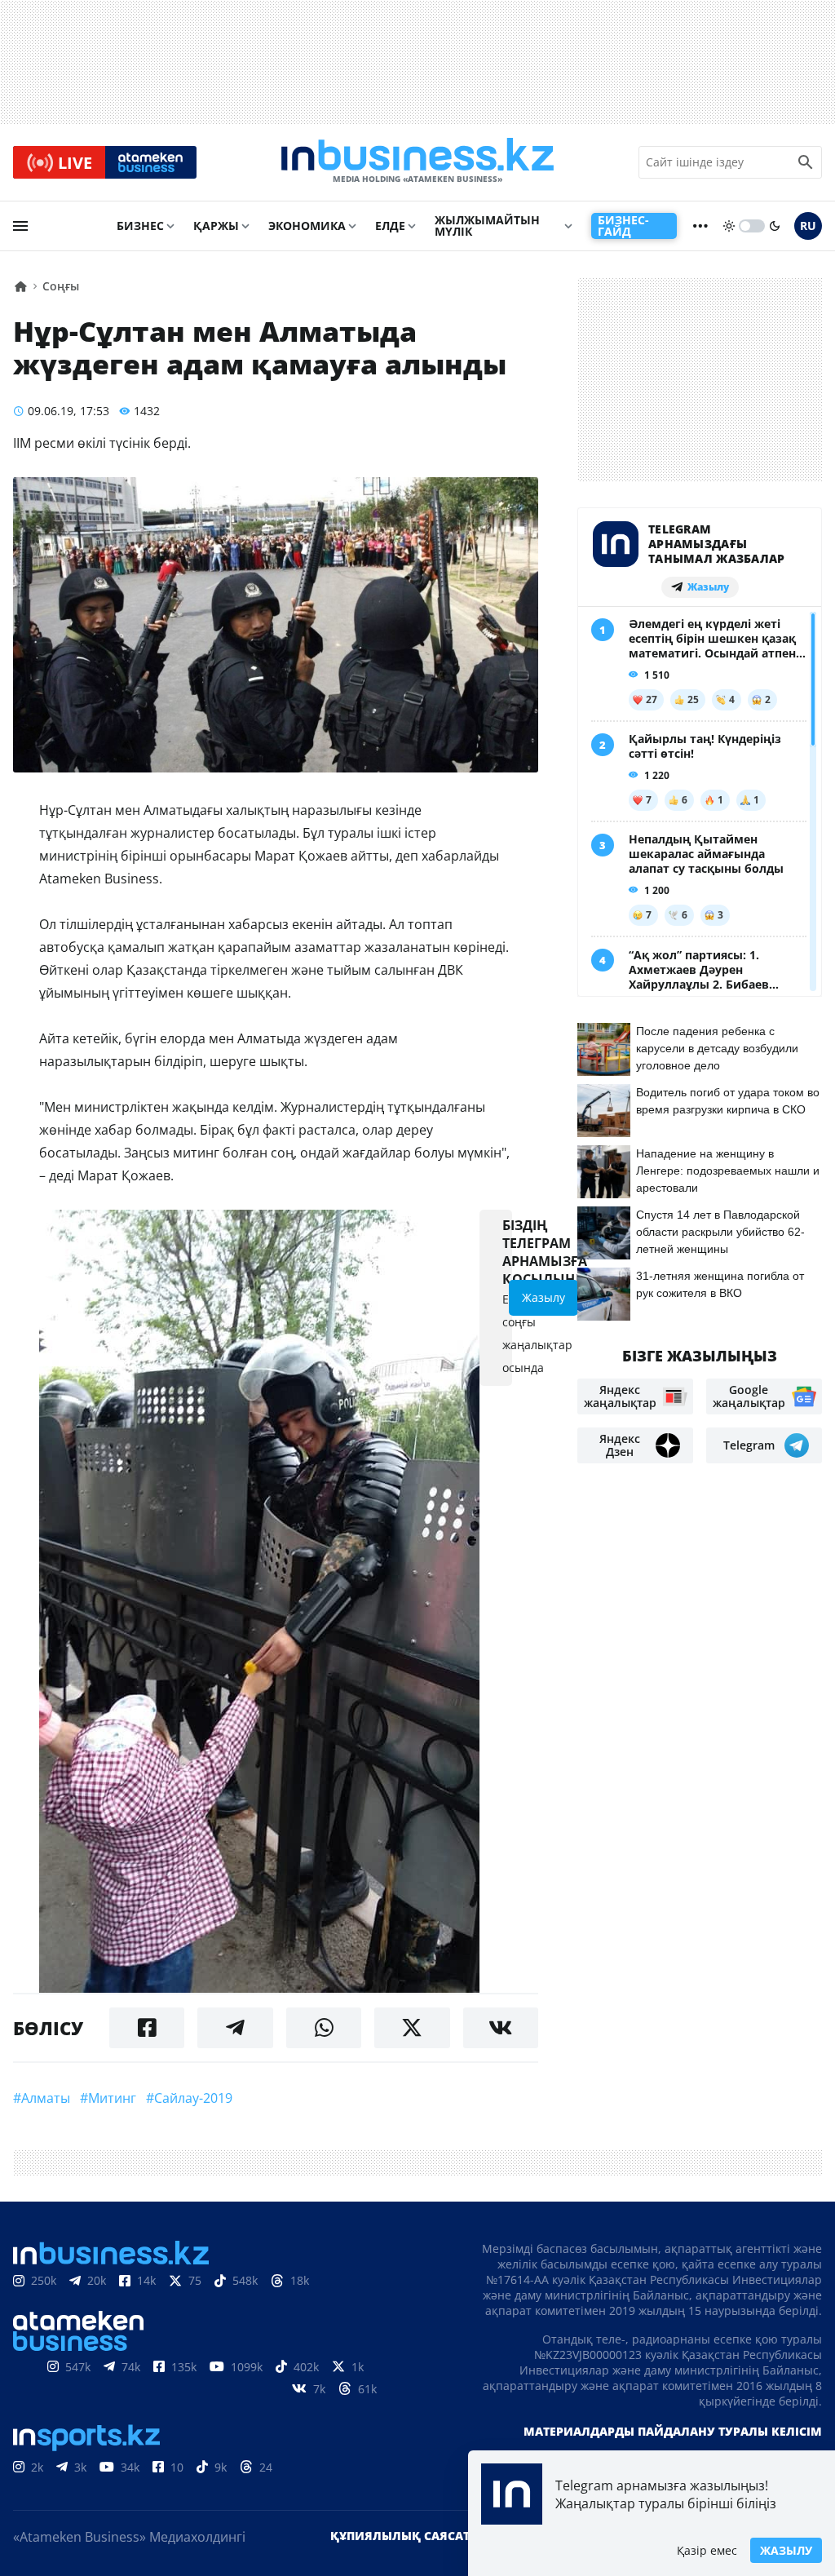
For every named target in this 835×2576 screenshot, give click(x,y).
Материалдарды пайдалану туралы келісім (673, 2431)
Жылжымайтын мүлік (487, 226)
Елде (390, 226)
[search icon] (806, 162)
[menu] (20, 226)
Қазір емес (707, 2550)
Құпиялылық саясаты (405, 2536)
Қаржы (216, 226)
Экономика (307, 226)
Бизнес (140, 226)
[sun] (729, 226)
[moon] (775, 226)
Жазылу (786, 2550)
